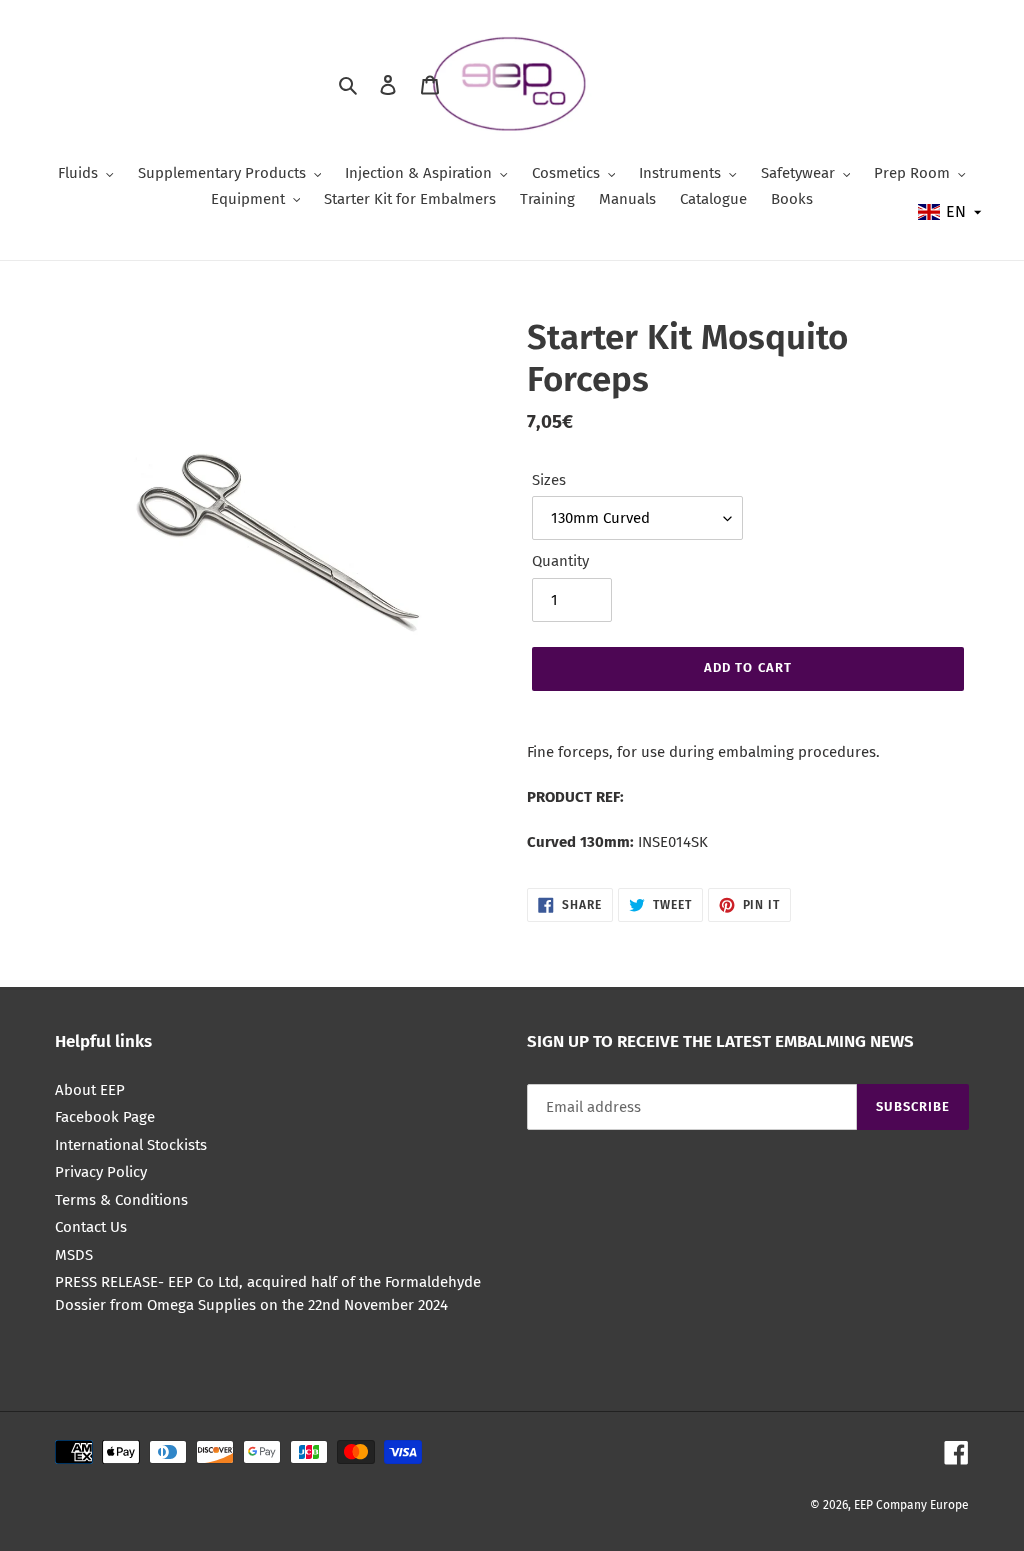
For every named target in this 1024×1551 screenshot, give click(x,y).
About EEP (90, 1090)
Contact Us (91, 1227)
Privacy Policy (101, 1172)
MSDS (74, 1255)
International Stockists (131, 1145)
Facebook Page (105, 1117)
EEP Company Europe (911, 1505)
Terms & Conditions (121, 1200)
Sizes (549, 480)
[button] (951, 212)
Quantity (560, 561)
